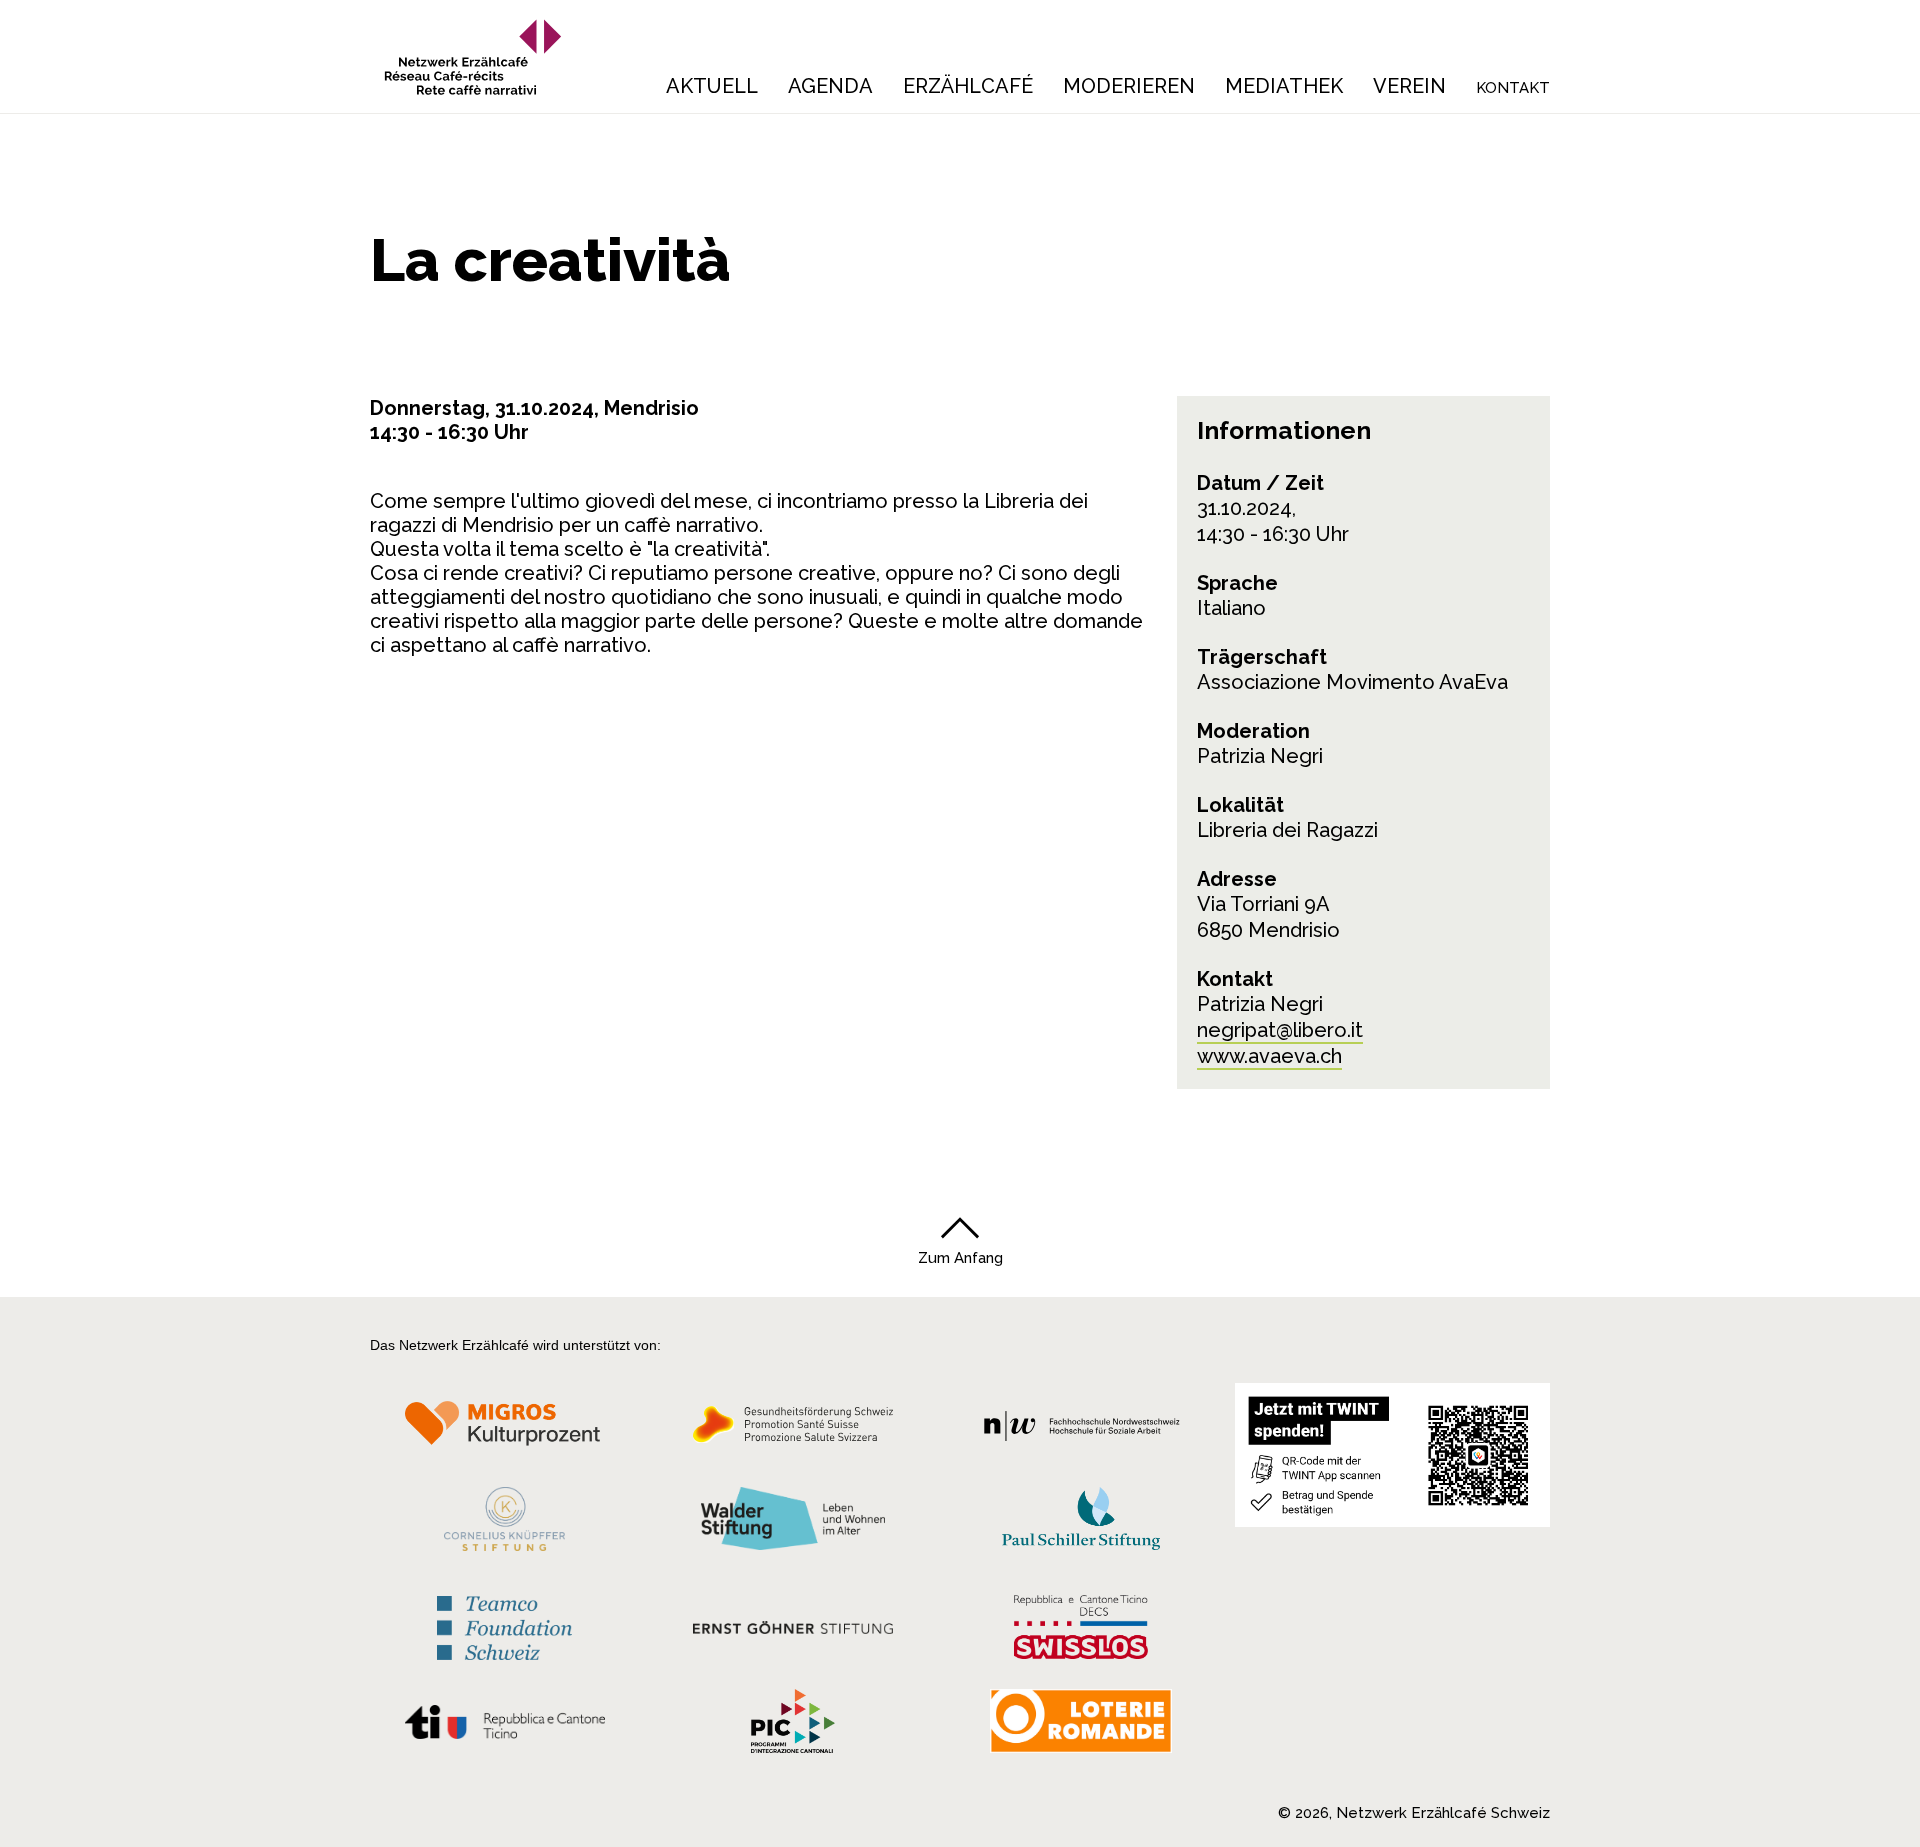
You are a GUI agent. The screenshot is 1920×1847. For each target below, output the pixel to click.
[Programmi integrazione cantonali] (793, 1726)
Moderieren (1129, 86)
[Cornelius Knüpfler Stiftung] (504, 1524)
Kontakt (1513, 88)
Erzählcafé (968, 86)
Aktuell (712, 86)
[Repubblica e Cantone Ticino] (504, 1727)
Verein (1409, 86)
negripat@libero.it (1280, 1030)
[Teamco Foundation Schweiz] (504, 1625)
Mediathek (1284, 86)
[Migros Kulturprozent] (504, 1430)
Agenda (830, 86)
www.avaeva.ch (1269, 1056)
